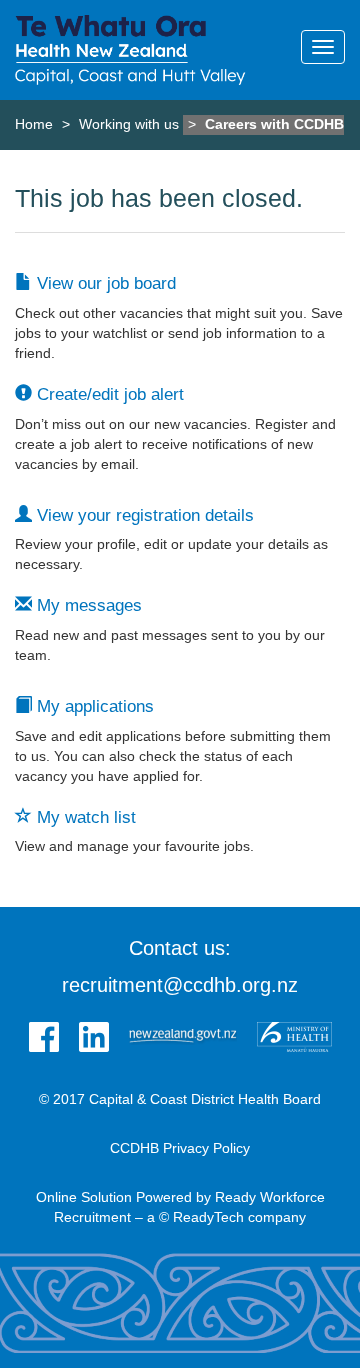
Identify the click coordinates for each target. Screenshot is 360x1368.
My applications (93, 706)
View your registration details (143, 515)
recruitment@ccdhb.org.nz (180, 985)
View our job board (104, 283)
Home (34, 124)
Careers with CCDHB (274, 124)
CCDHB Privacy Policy (180, 1148)
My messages (87, 605)
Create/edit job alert (108, 394)
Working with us (129, 124)
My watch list (84, 817)
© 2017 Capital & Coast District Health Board (180, 1099)
